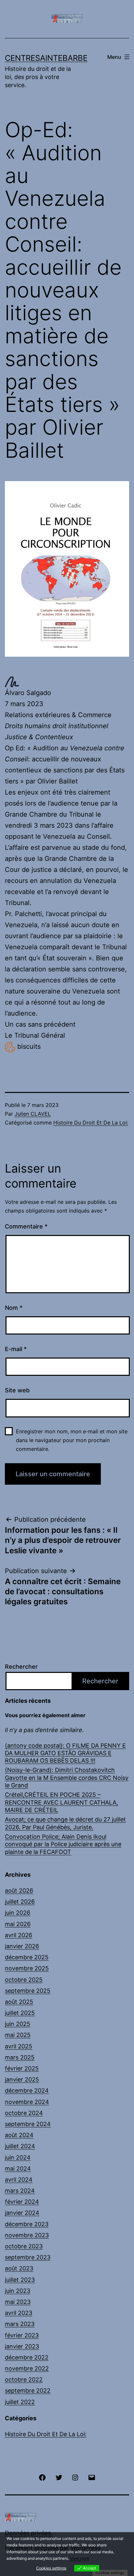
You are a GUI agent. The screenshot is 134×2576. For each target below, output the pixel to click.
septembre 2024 (28, 2124)
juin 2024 (18, 2157)
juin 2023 (18, 2291)
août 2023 (19, 2268)
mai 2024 (18, 2169)
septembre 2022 (28, 2391)
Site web (17, 1390)
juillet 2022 (20, 2402)
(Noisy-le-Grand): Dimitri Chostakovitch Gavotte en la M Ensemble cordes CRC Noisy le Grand (67, 1778)
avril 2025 (19, 2046)
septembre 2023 (28, 2257)
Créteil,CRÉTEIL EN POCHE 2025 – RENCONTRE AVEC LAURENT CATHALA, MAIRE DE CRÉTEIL (61, 1802)
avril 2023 (19, 2313)
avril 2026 (19, 1935)
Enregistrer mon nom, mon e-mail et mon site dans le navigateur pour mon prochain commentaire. (72, 1440)
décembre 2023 (27, 2224)
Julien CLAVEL (33, 1114)
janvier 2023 (22, 2346)
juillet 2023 (20, 2280)
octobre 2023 (24, 2246)
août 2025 (19, 2002)
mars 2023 (20, 2324)
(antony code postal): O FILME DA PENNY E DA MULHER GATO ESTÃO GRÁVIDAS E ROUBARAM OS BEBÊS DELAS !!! (65, 1753)
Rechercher (21, 1667)
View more (80, 2558)
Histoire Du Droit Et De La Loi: (91, 1123)
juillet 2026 (20, 1902)
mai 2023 (18, 2302)
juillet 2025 (20, 2013)
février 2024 (22, 2202)
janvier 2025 (22, 2079)
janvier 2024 (22, 2213)
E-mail (16, 1349)
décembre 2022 (27, 2357)
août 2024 (19, 2135)
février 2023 (22, 2335)
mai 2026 (18, 1924)
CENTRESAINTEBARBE (46, 58)
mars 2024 (20, 2191)
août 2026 (19, 1891)
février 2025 (22, 2068)
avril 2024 (19, 2180)
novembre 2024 (27, 2102)
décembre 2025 (27, 1957)
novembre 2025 (27, 1968)
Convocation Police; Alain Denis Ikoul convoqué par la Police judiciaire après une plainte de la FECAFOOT (63, 1844)
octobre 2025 (24, 1980)
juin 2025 (18, 2024)
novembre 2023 (27, 2235)
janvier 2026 (22, 1946)
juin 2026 (18, 1913)
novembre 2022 (27, 2368)
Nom (14, 1308)
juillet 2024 (20, 2146)
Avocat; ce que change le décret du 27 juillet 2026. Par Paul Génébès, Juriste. (65, 1823)
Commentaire (26, 1226)
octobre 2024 (24, 2113)
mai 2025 (18, 2035)
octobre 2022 (24, 2379)
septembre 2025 (28, 1991)
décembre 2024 (27, 2090)
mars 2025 (20, 2057)
